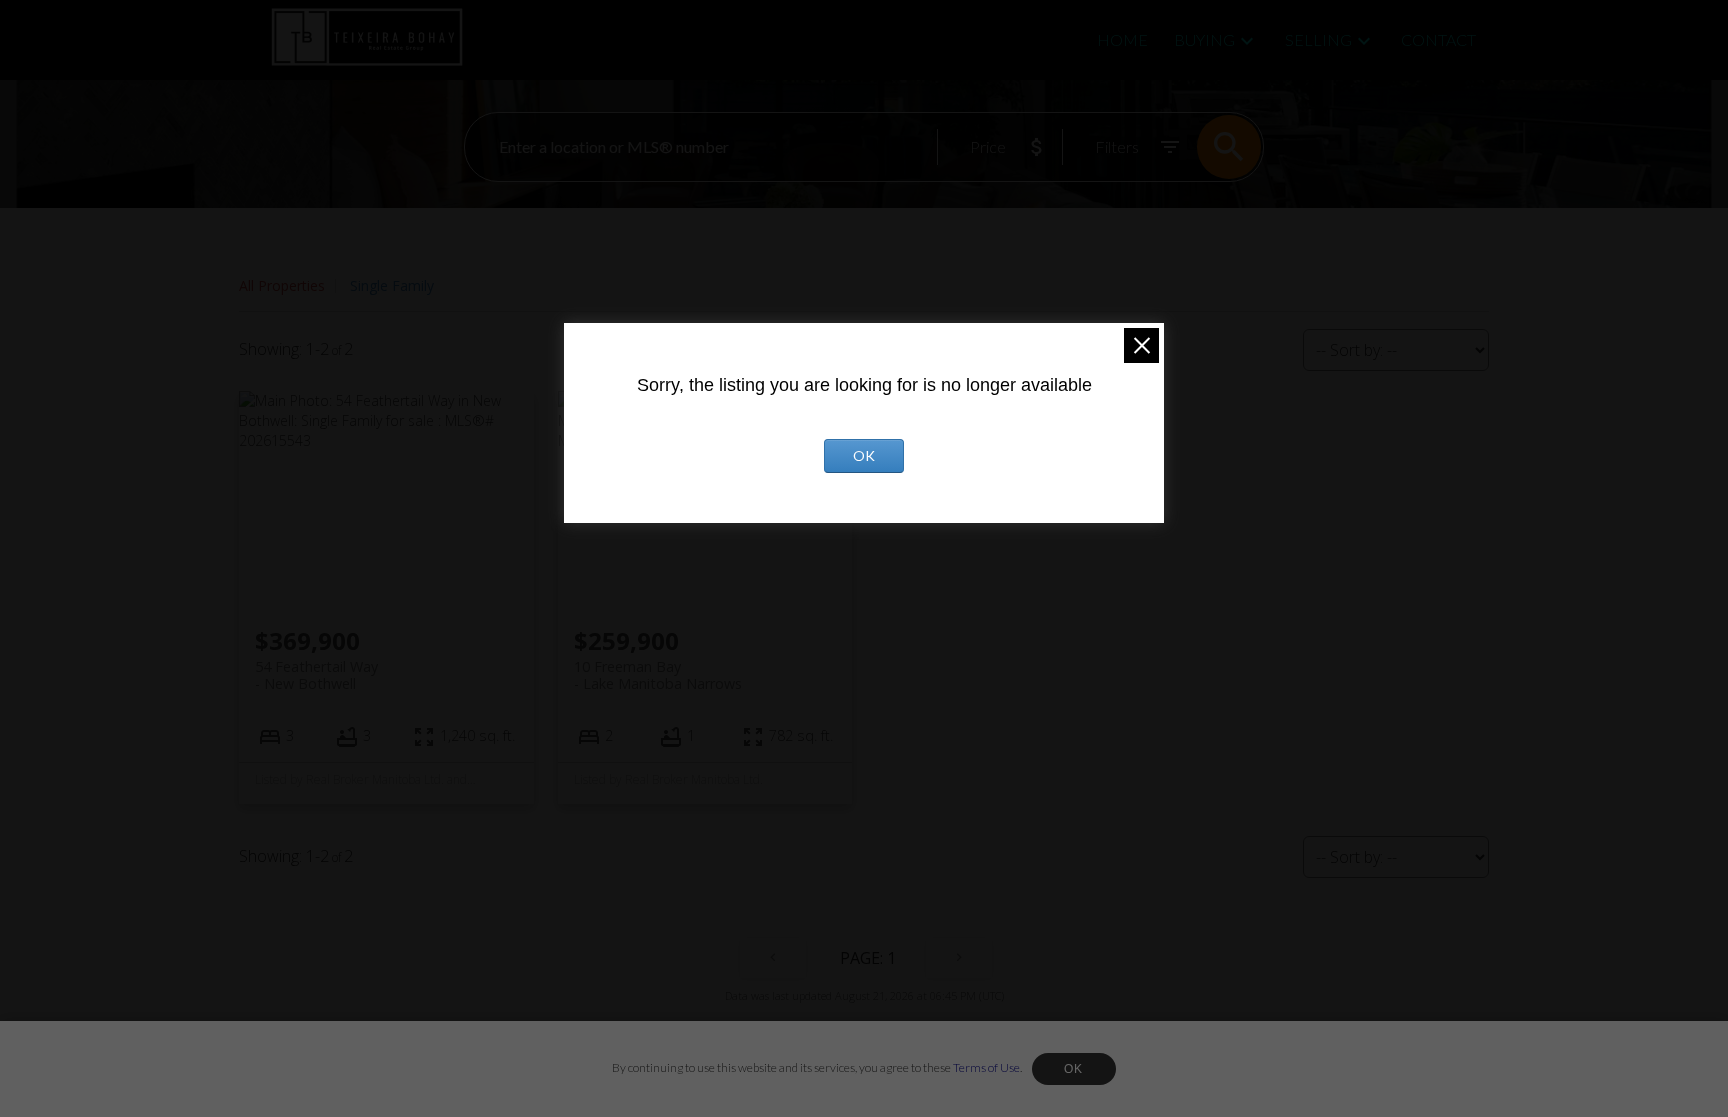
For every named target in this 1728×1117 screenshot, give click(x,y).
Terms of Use (986, 1067)
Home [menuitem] (1122, 39)
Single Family (392, 285)
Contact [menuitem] (1438, 39)
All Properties (282, 285)
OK (1074, 1069)
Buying (1204, 39)
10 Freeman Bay (658, 675)
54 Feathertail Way (316, 675)
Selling (1318, 39)
